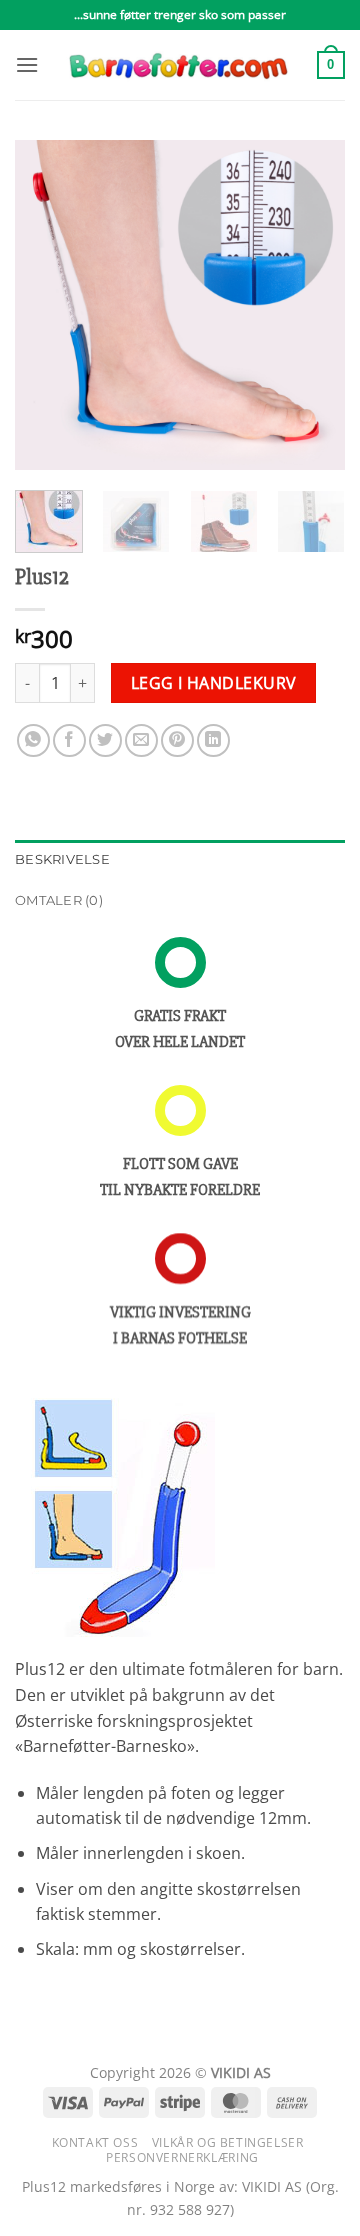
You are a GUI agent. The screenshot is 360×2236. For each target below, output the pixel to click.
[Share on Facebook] (69, 740)
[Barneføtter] (178, 65)
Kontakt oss (95, 2142)
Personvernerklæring (182, 2157)
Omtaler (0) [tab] (59, 900)
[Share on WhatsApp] (33, 740)
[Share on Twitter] (105, 740)
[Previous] (47, 305)
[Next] (313, 305)
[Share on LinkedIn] (213, 740)
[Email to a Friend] (141, 740)
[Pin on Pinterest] (177, 740)
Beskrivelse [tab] (62, 859)
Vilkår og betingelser (228, 2142)
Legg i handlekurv (214, 683)
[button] (27, 64)
